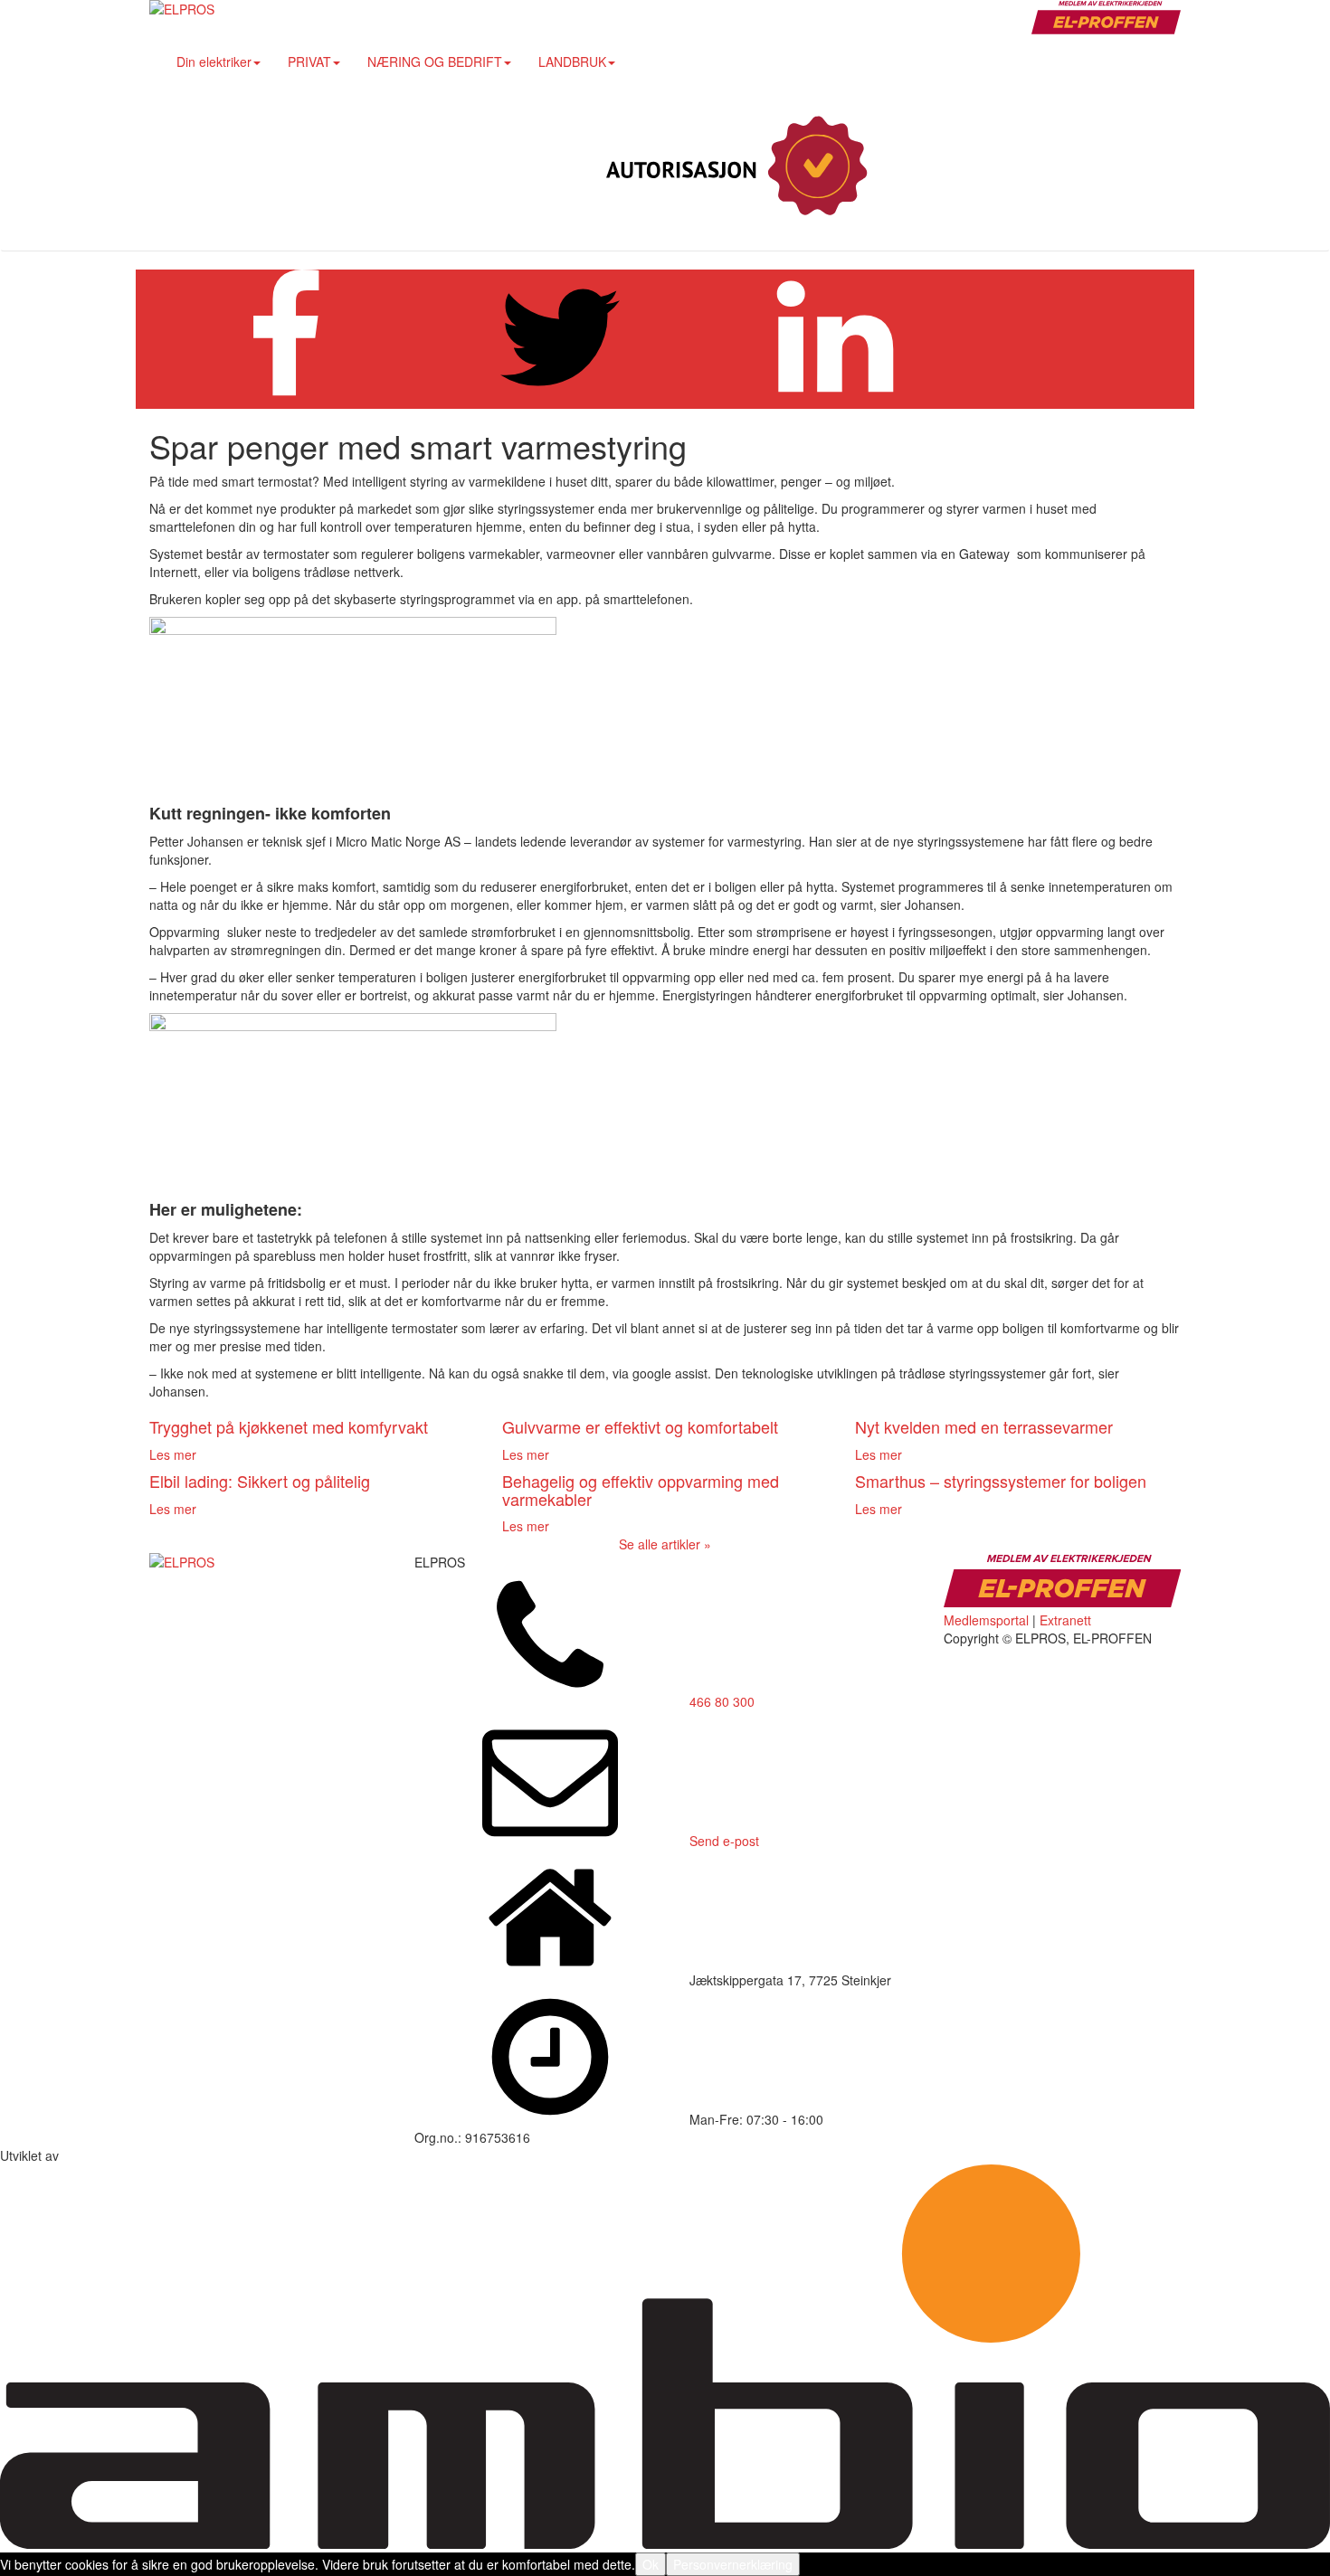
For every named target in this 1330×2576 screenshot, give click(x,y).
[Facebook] (1031, 167)
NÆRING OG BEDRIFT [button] (435, 62)
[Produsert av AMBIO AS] (665, 2543)
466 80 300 (722, 1701)
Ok (651, 2564)
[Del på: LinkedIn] (835, 400)
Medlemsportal (986, 1620)
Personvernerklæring (733, 2564)
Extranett (1065, 1620)
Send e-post (724, 1841)
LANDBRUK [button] (572, 62)
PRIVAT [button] (309, 62)
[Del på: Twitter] (560, 400)
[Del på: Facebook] (285, 400)
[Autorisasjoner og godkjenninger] (733, 167)
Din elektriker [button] (214, 62)
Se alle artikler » (665, 1544)
